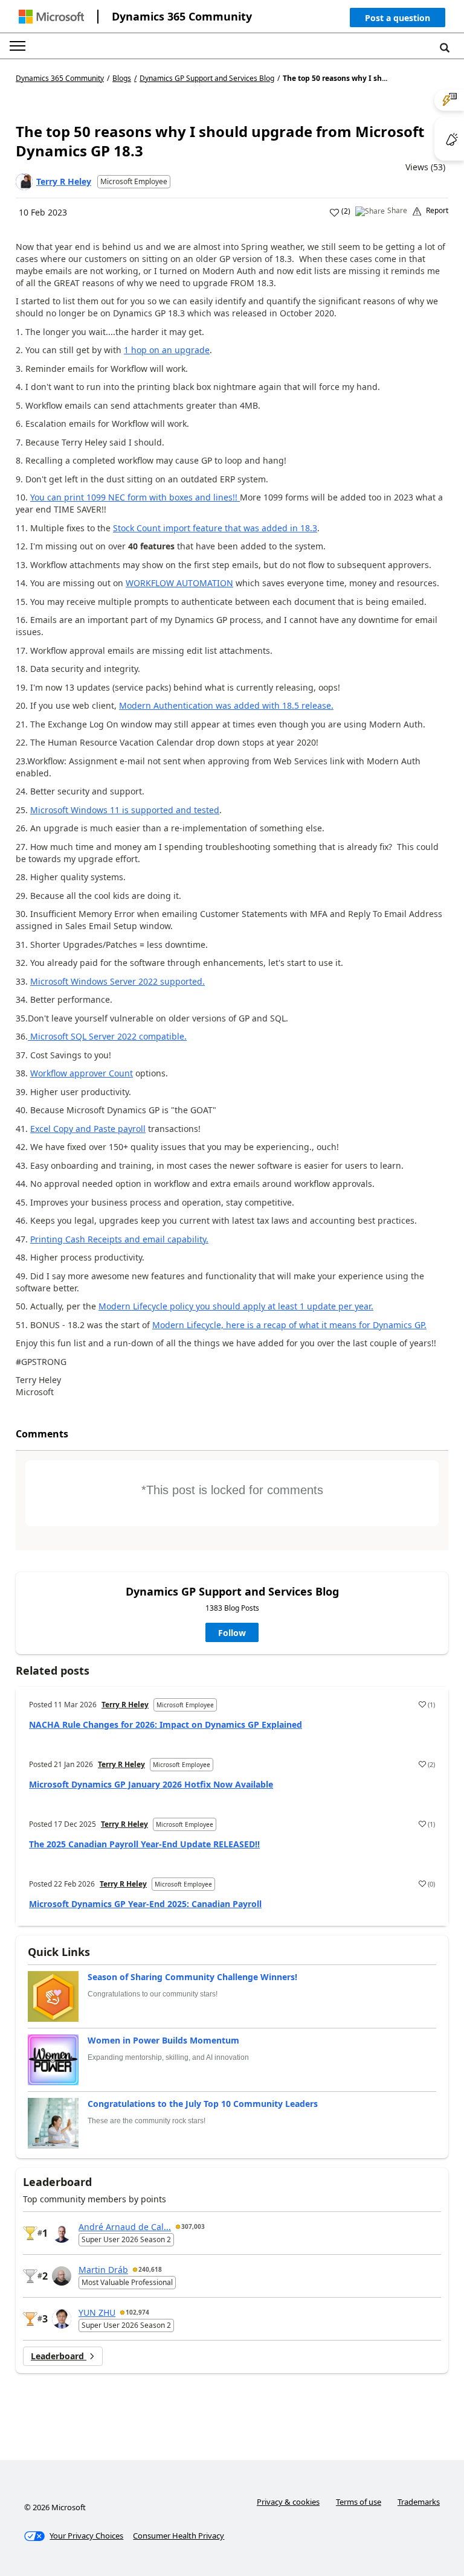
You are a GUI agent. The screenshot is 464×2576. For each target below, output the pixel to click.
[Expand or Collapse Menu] (18, 46)
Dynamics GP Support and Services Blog (207, 78)
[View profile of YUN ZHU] (62, 2319)
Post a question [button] (398, 18)
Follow (232, 1633)
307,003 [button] (193, 2226)
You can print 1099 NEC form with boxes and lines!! (135, 497)
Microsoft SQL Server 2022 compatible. (107, 1036)
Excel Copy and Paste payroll (88, 1129)
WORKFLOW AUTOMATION (179, 583)
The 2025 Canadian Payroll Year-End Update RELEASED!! (144, 1844)
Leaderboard (59, 2356)
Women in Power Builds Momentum (163, 2040)
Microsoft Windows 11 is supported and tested (125, 810)
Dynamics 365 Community (182, 16)
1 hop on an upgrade (167, 350)
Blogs (122, 78)
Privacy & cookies (288, 2502)
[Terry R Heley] (24, 182)
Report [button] (437, 211)
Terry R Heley (64, 181)
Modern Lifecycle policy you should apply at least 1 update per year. (236, 1306)
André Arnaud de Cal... (125, 2227)
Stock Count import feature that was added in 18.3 (215, 528)
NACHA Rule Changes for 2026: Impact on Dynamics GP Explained (166, 1724)
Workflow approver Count (82, 1073)
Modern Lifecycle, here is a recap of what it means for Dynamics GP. (289, 1325)
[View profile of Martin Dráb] (62, 2276)
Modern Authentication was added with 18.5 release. (226, 705)
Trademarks (419, 2502)
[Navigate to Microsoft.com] (51, 17)
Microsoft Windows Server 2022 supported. (118, 981)
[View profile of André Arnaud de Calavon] (62, 2233)
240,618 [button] (150, 2269)
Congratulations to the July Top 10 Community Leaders (203, 2104)
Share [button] (397, 211)
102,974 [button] (137, 2312)
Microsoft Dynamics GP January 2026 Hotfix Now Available (151, 1784)
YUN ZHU (97, 2312)
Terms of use (359, 2502)
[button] (398, 20)
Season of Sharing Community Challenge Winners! (192, 1977)
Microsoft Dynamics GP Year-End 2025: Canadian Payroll (145, 1904)
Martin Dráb (103, 2270)
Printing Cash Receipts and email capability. (119, 1239)
